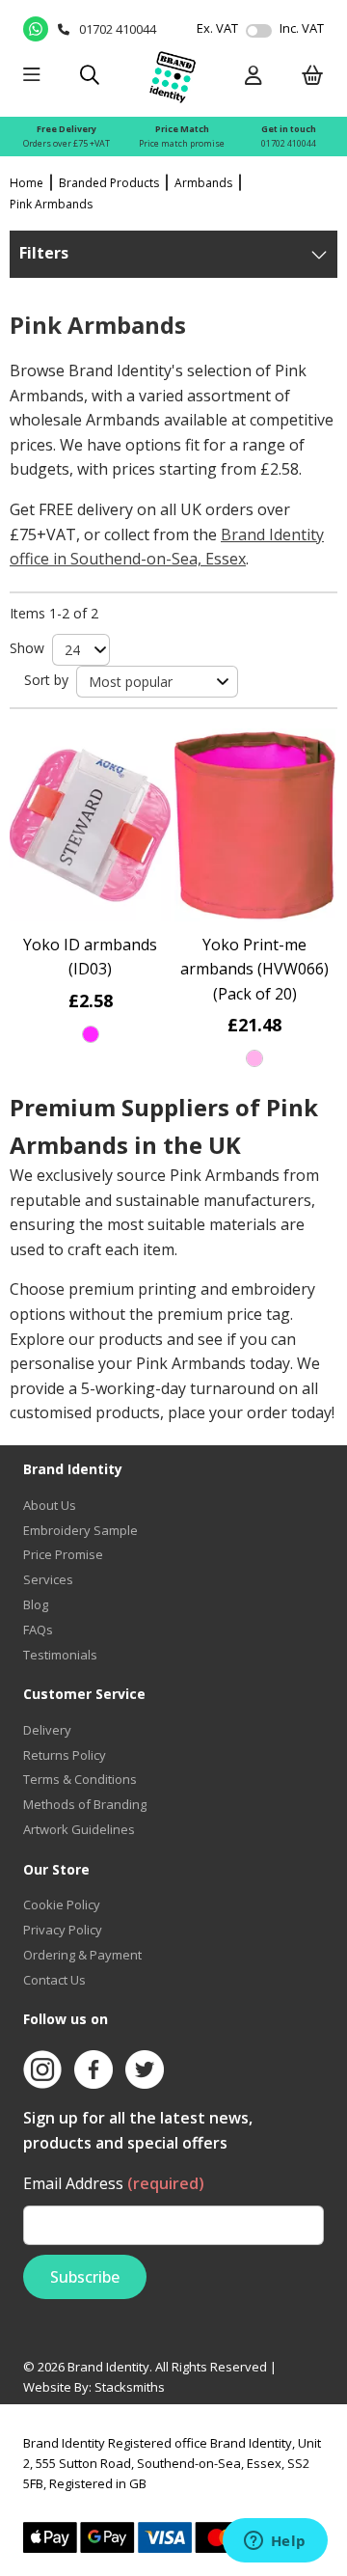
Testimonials (60, 1655)
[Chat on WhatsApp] (36, 29)
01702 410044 (289, 143)
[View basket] (313, 77)
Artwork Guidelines (79, 1829)
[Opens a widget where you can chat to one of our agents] (275, 2542)
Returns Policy (65, 1755)
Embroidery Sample (80, 1530)
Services (48, 1579)
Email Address (114, 2183)
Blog (36, 1604)
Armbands (203, 183)
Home (27, 183)
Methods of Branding (85, 1804)
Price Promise (63, 1554)
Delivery (47, 1730)
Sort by (46, 680)
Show (27, 648)
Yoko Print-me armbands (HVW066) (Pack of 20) (254, 969)
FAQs (38, 1630)
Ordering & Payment (82, 1955)
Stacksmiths (130, 2387)
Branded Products (109, 183)
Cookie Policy (62, 1905)
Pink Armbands (51, 204)
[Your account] (254, 77)
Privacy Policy (63, 1930)
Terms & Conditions (80, 1779)
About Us (50, 1505)
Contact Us (54, 1980)
